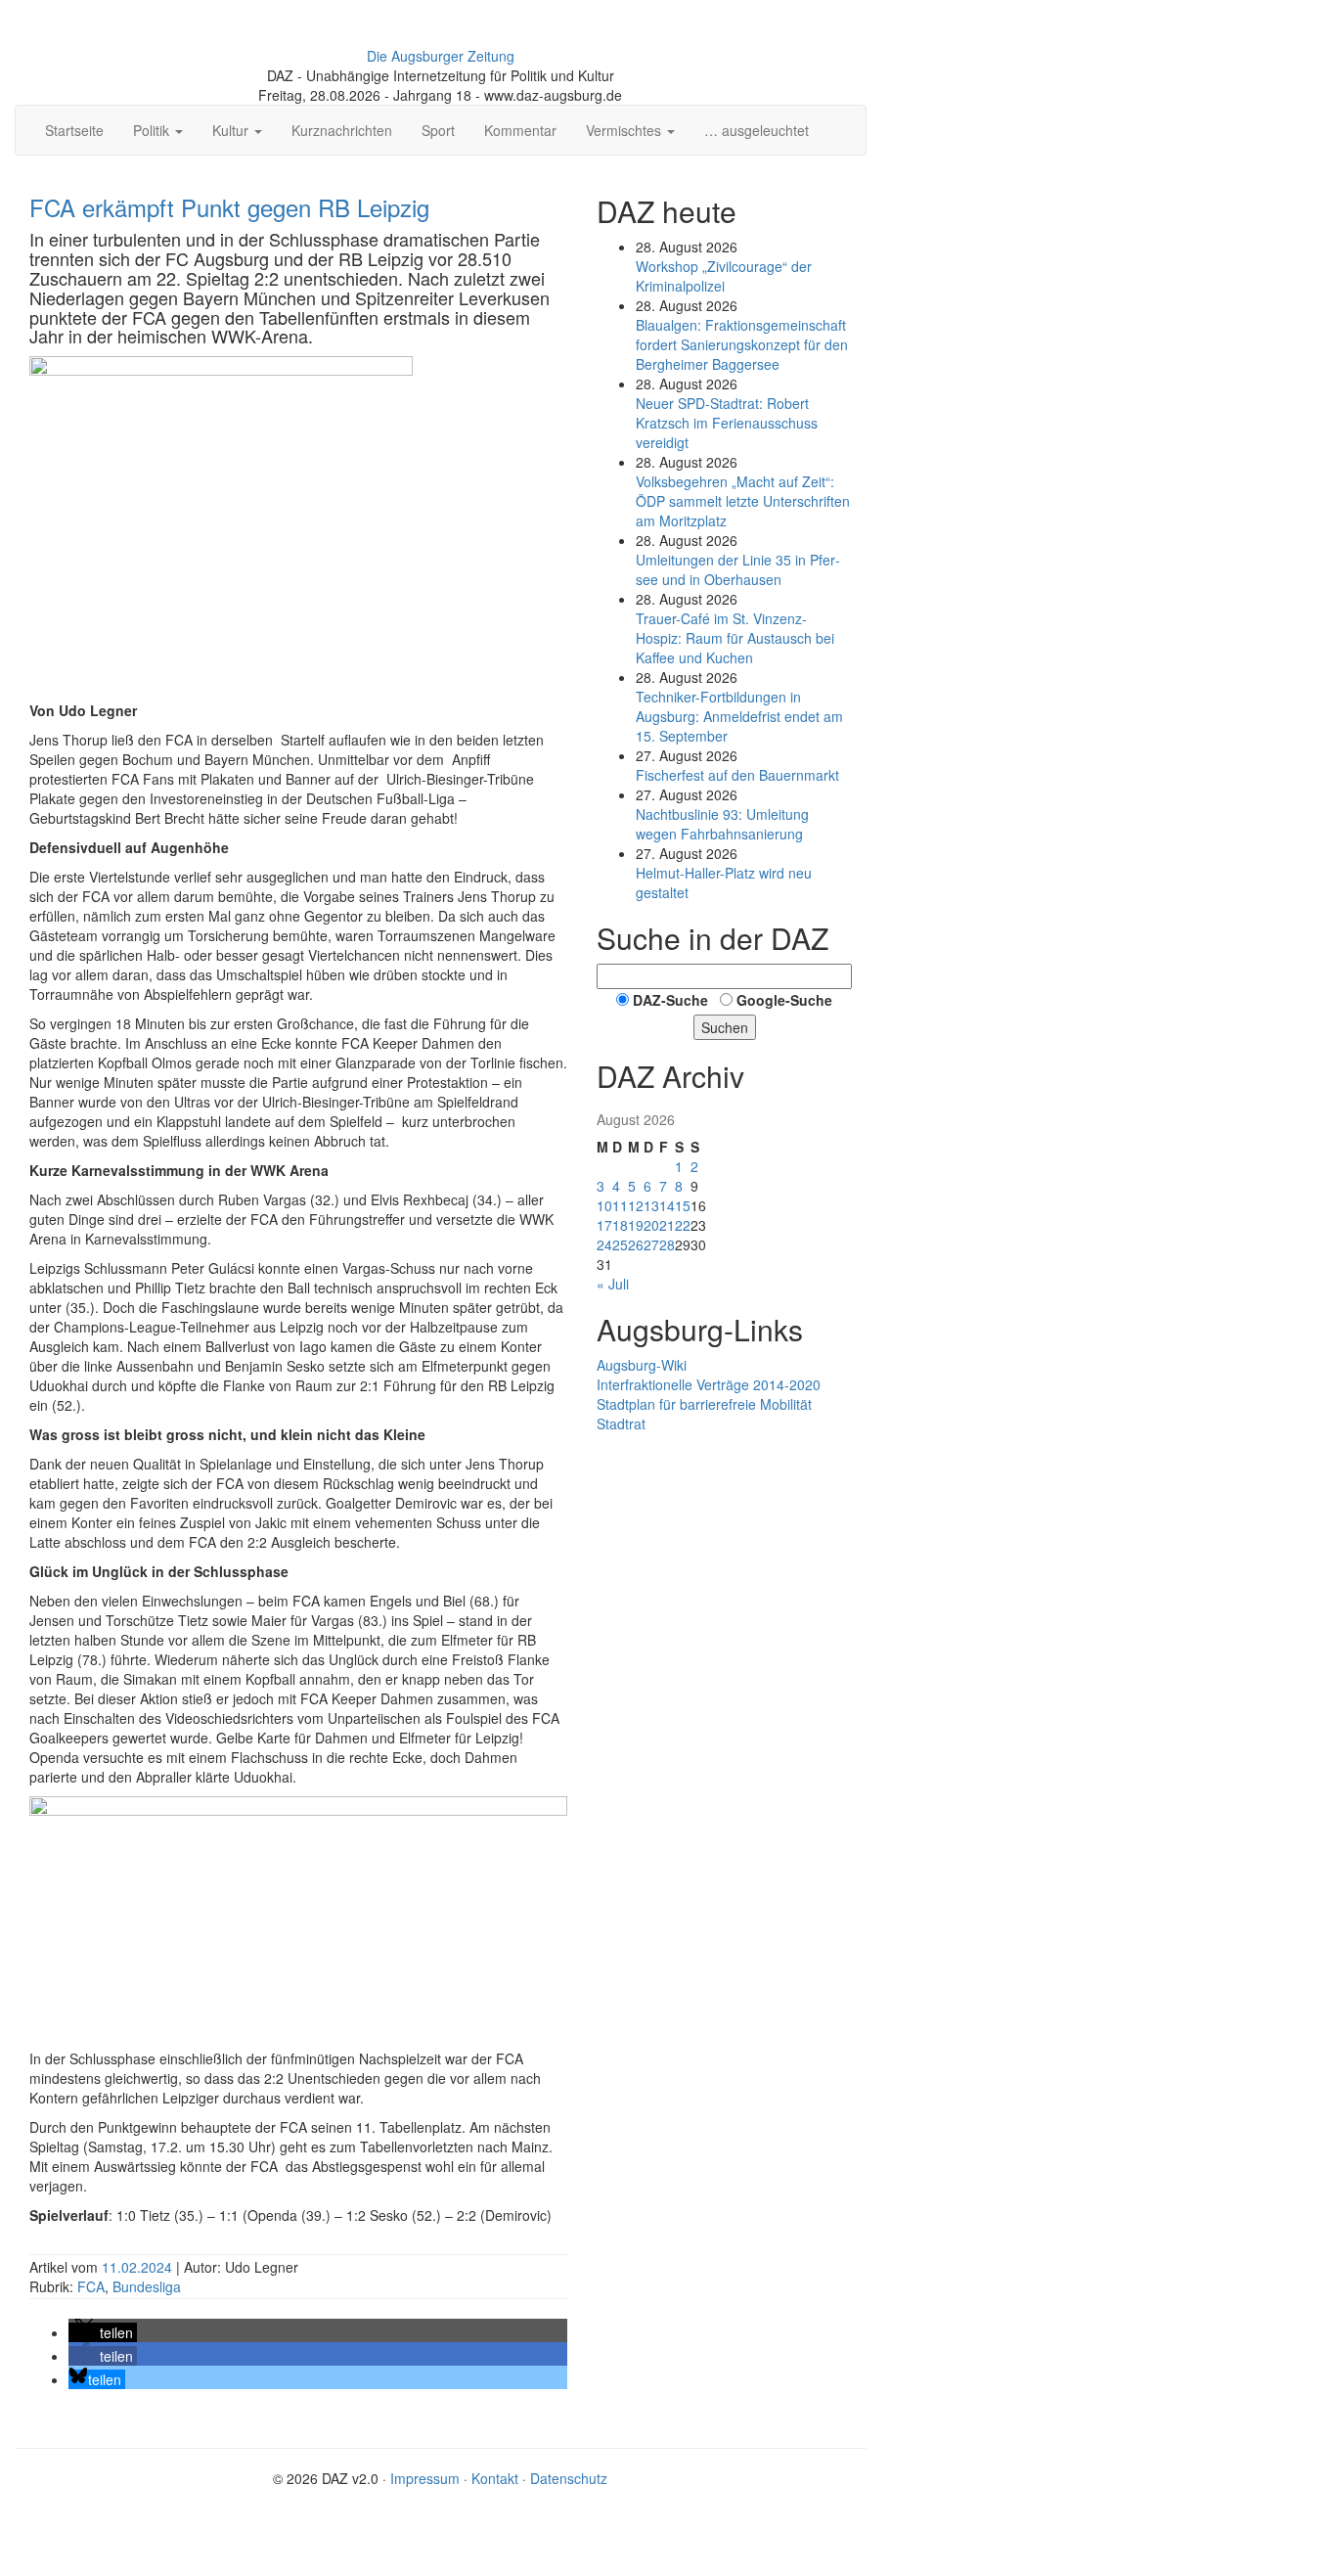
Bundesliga (147, 2286)
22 (683, 1225)
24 (604, 1244)
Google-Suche (784, 1000)
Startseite (74, 130)
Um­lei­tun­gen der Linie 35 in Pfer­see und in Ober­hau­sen (738, 569)
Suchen (725, 1027)
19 (636, 1225)
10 (604, 1205)
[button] (103, 2332)
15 (683, 1205)
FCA (91, 2286)
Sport (438, 130)
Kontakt (495, 2478)
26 (636, 1244)
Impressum (425, 2478)
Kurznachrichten (342, 130)
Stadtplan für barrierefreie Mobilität (704, 1404)
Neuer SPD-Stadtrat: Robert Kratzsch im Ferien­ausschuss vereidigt (727, 423)
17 (604, 1225)
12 (636, 1205)
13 (651, 1205)
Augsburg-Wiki (642, 1365)
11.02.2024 (139, 2267)
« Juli (613, 1284)
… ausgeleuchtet (757, 130)
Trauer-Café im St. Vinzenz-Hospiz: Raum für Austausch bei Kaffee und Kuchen (735, 638)
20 (651, 1225)
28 (667, 1244)
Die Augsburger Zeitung (441, 56)
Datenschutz (569, 2478)
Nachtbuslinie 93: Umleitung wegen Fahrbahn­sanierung (722, 824)
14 (667, 1205)
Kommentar (520, 130)
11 (620, 1205)
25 (620, 1244)
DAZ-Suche (670, 1000)
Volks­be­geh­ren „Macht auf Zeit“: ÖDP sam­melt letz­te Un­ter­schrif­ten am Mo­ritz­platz (743, 501)
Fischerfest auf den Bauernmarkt (737, 775)
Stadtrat (621, 1424)
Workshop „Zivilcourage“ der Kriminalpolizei (724, 276)
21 (667, 1225)
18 (620, 1225)
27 (651, 1244)
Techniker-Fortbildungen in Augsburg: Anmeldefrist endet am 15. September (739, 716)
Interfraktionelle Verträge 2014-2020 (709, 1384)
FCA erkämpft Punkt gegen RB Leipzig (229, 207)
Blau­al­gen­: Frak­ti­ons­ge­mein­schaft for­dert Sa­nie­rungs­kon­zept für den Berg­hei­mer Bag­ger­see (742, 344)
